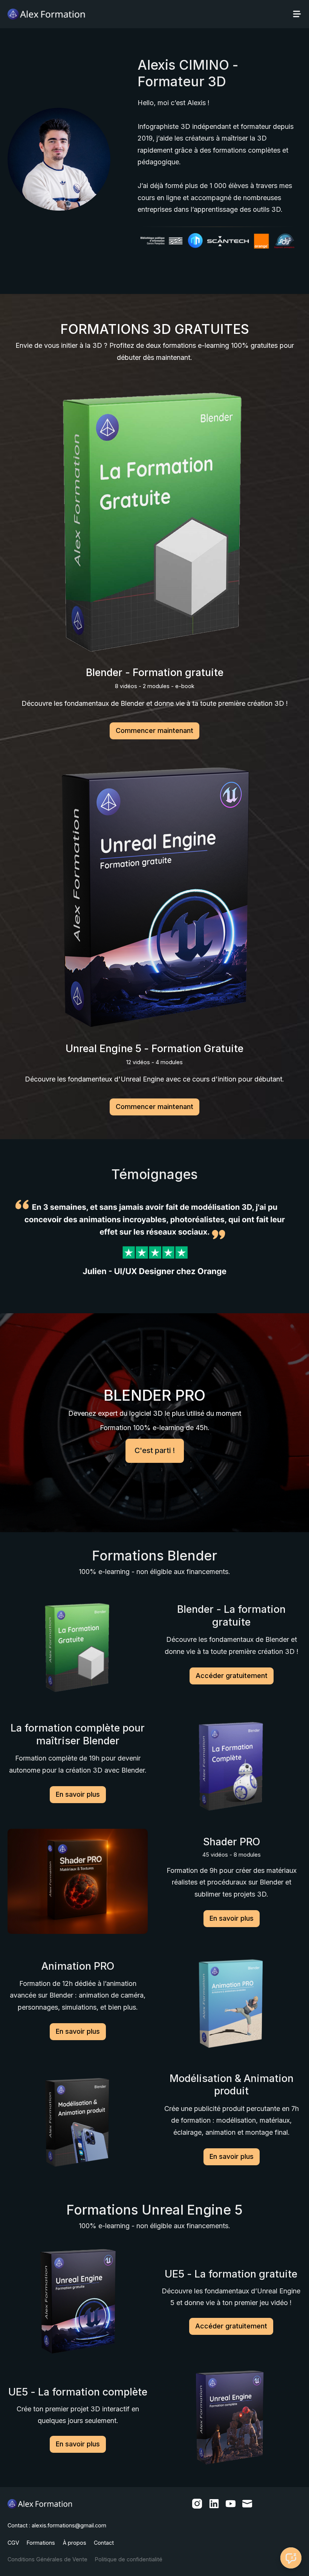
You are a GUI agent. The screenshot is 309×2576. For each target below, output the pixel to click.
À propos (75, 2543)
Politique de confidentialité (129, 2559)
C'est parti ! (155, 1450)
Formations (41, 2543)
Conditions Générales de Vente (47, 2559)
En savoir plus (78, 1794)
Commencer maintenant (154, 730)
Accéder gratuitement (232, 1676)
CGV (13, 2543)
